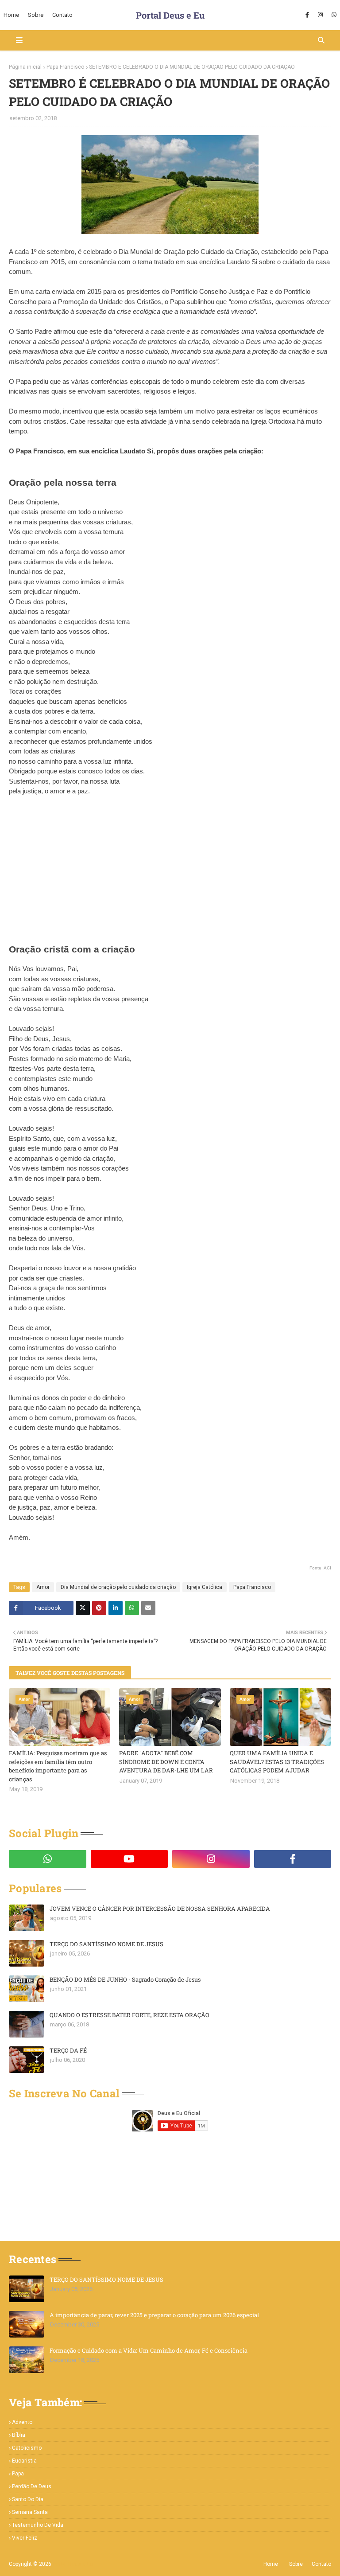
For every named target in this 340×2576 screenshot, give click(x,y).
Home (271, 2564)
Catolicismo (27, 2448)
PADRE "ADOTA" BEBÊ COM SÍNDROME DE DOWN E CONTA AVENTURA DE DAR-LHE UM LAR (166, 1762)
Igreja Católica (205, 1587)
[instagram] (320, 15)
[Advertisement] (170, 878)
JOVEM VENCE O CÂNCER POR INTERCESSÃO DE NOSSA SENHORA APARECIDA (160, 1909)
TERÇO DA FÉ (68, 2050)
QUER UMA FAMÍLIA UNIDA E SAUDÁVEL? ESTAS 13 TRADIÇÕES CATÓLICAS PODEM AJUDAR (277, 1762)
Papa (18, 2474)
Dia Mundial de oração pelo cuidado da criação (118, 1587)
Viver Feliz (25, 2538)
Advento (22, 2422)
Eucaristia (24, 2461)
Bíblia (19, 2435)
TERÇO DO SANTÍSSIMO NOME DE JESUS (106, 1944)
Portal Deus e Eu (170, 15)
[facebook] (307, 15)
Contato (321, 2564)
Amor (43, 1587)
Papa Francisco (65, 67)
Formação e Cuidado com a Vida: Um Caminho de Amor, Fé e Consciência (149, 2350)
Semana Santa (30, 2512)
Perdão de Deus (32, 2486)
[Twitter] (83, 1608)
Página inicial (25, 67)
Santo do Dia (28, 2499)
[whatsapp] (333, 15)
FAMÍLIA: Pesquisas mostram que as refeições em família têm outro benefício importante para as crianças (58, 1766)
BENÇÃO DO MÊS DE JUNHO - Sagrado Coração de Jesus (125, 1979)
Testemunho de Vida (38, 2525)
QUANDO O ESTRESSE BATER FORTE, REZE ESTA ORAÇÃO (129, 2015)
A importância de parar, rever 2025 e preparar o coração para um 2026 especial (154, 2315)
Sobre (296, 2564)
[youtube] (129, 1859)
